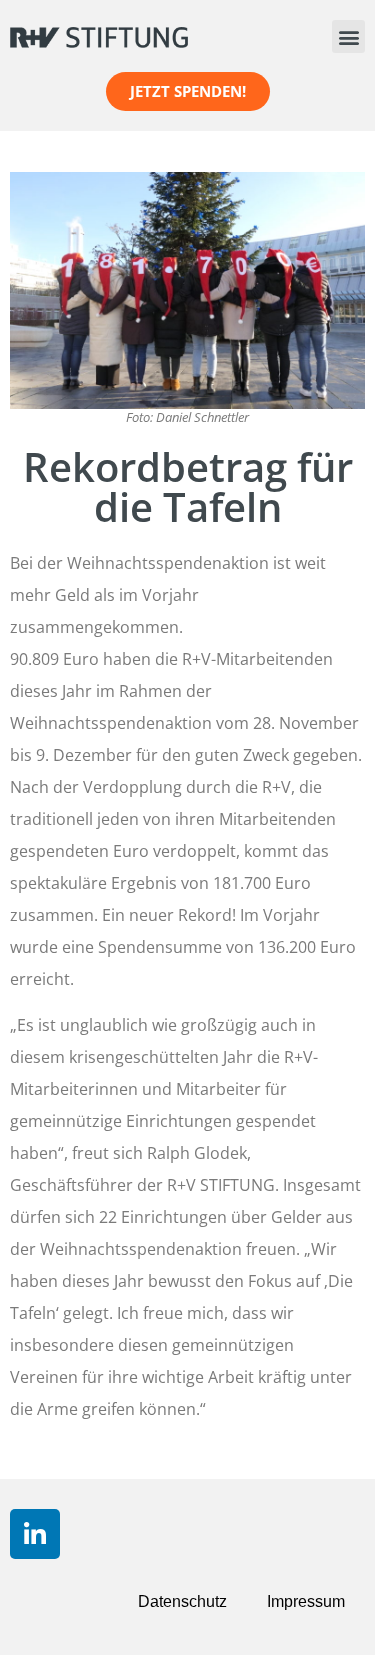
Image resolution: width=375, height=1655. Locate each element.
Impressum (306, 1601)
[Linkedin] (35, 1534)
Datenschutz (182, 1601)
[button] (348, 36)
